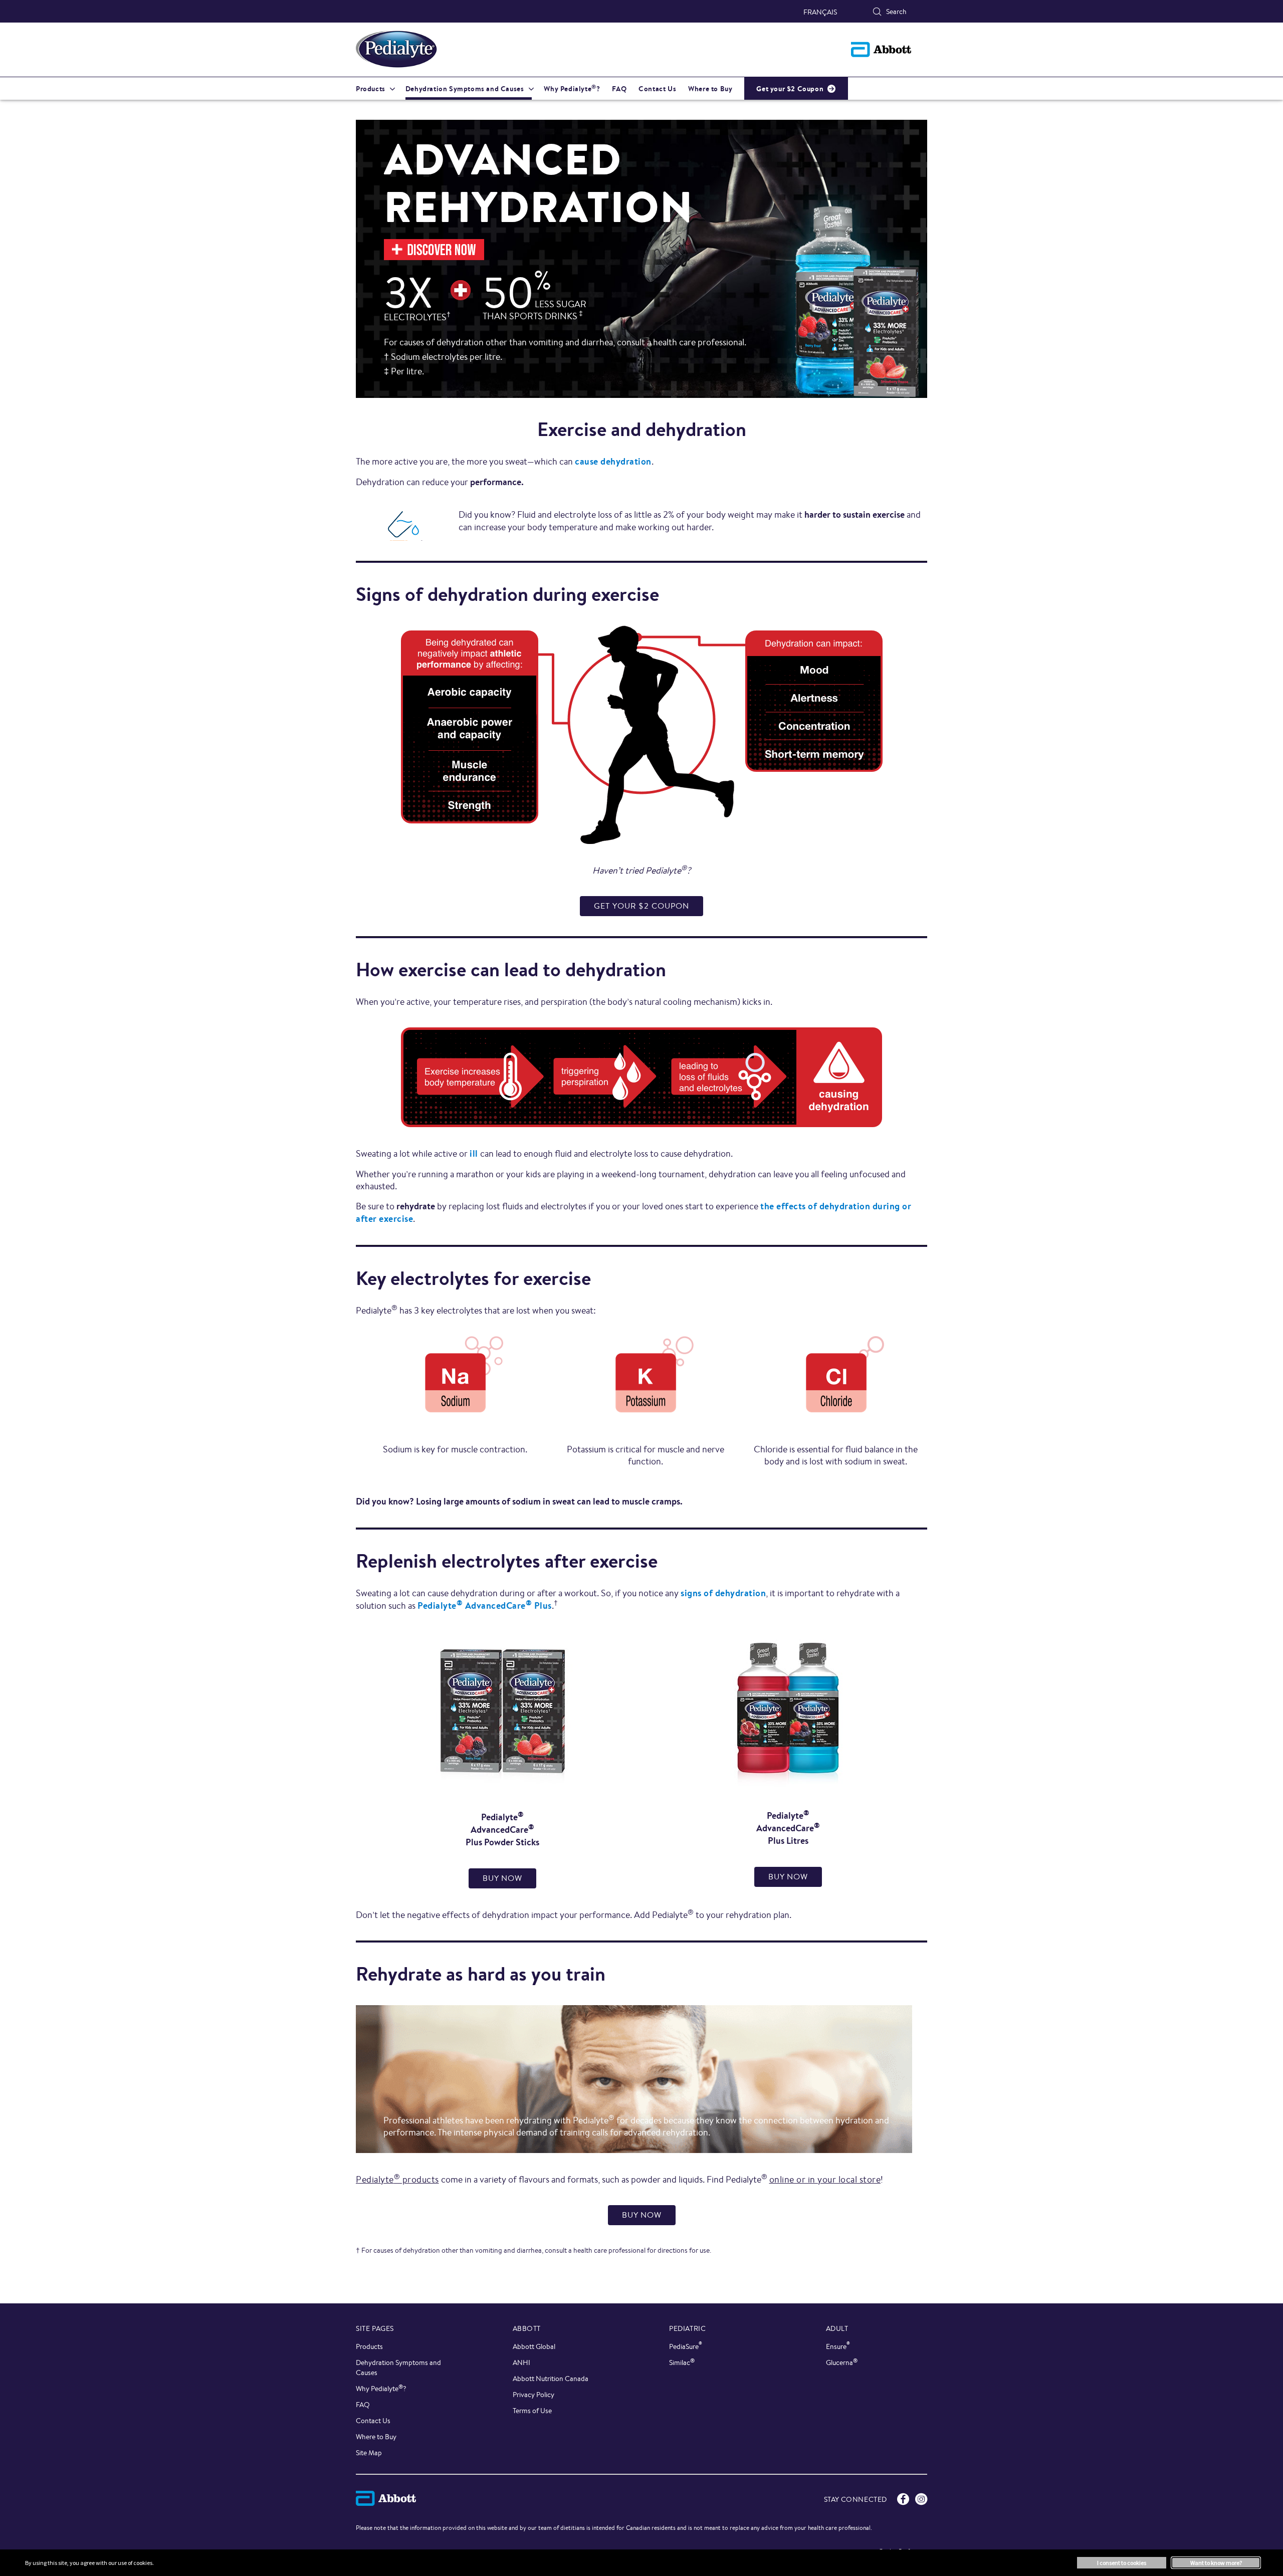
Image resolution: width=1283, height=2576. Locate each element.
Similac (682, 2362)
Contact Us (373, 2421)
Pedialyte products (397, 2179)
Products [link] (371, 89)
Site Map (369, 2453)
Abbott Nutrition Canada (551, 2379)
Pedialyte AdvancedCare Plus (485, 1605)
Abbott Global (534, 2346)
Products (369, 2346)
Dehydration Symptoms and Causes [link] (465, 89)
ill (474, 1153)
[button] (877, 12)
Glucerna (842, 2362)
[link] (641, 906)
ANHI (521, 2363)
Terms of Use (532, 2411)
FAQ (363, 2405)
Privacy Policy (533, 2395)
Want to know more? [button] (1216, 2563)
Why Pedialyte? (381, 2388)
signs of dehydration (723, 1593)
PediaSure (686, 2346)
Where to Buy (376, 2437)
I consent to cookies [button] (1122, 2563)
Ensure (838, 2346)
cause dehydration (613, 461)
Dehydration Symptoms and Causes (398, 2368)
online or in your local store (825, 2179)
